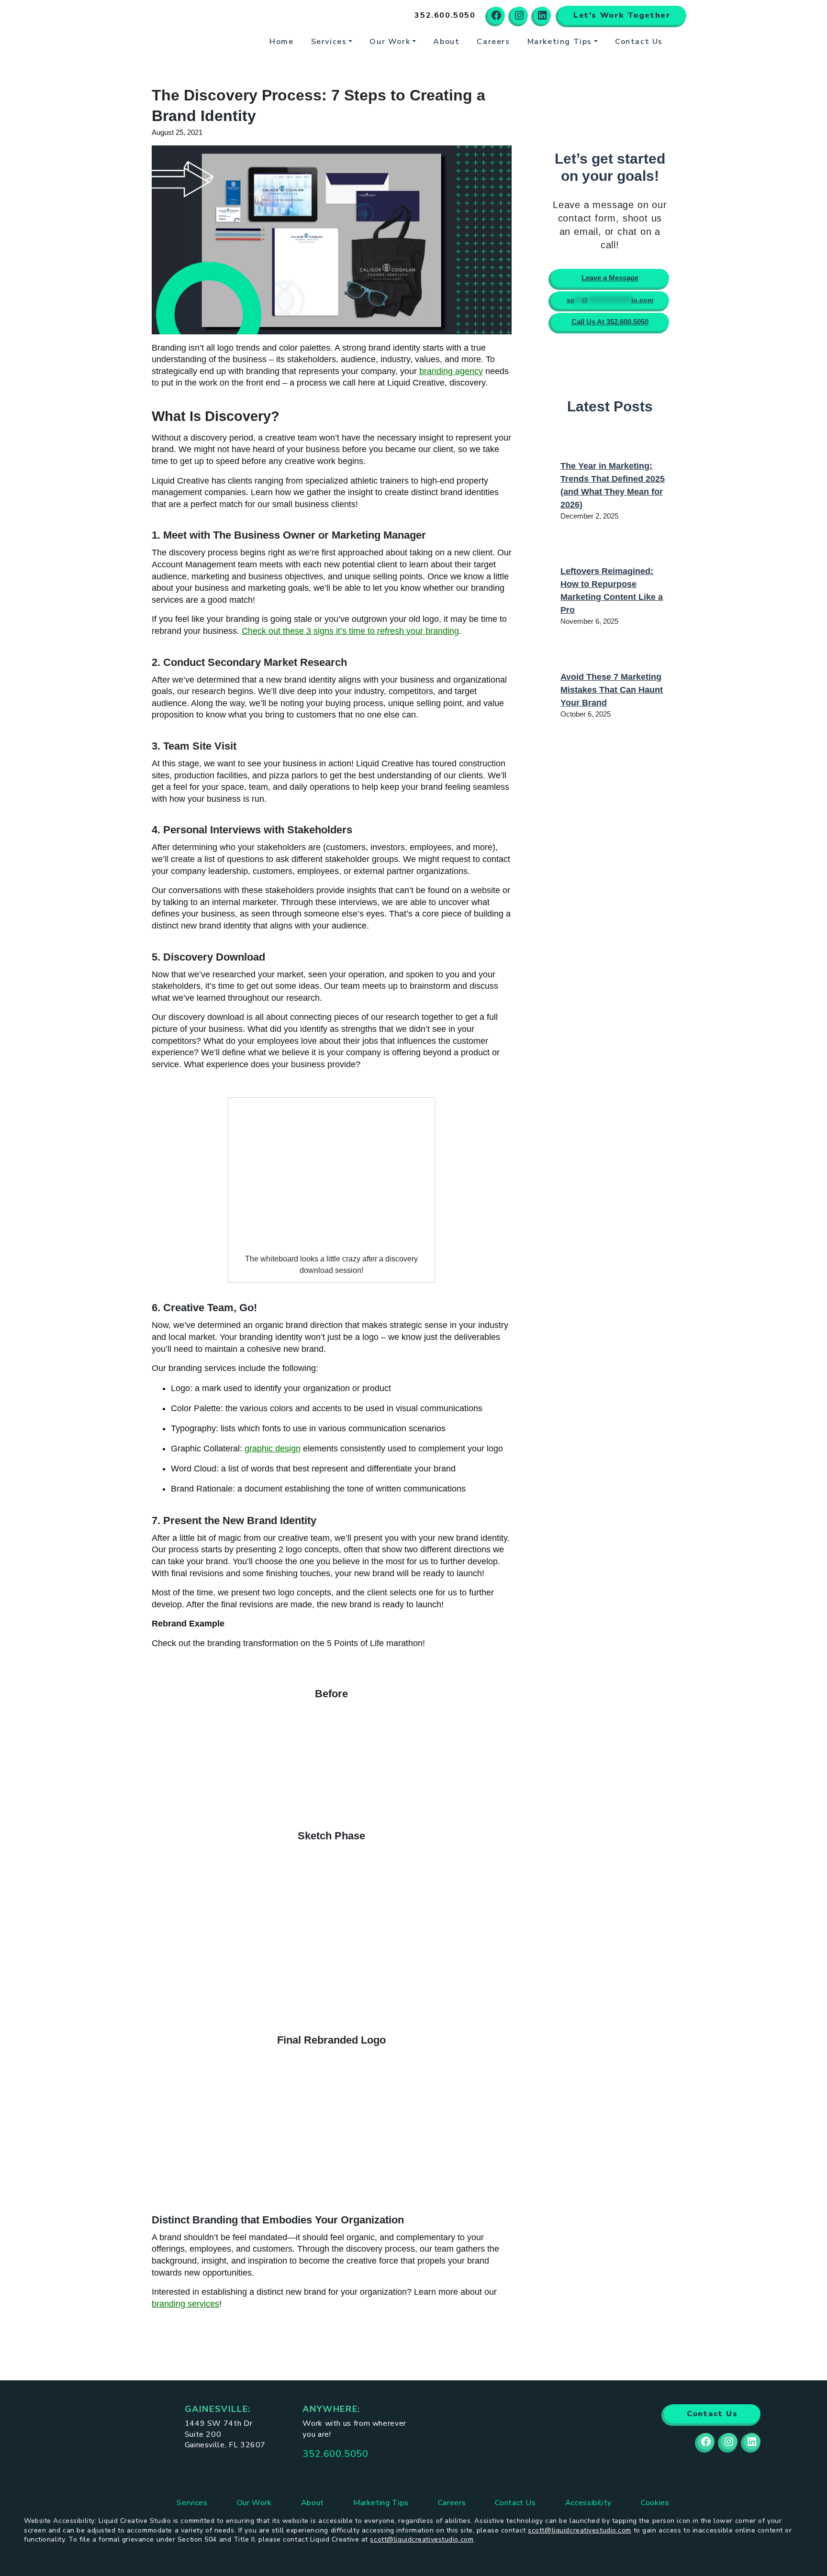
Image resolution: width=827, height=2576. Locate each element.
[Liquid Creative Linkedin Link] (542, 15)
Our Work (390, 42)
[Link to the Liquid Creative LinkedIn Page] (752, 2442)
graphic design (273, 1448)
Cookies (655, 2503)
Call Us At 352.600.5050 (610, 322)
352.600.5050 (335, 2454)
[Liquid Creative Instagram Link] (519, 15)
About (446, 42)
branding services (185, 2304)
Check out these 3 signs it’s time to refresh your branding (350, 631)
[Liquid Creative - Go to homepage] (184, 28)
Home (281, 42)
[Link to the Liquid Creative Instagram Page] (729, 2442)
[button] (445, 15)
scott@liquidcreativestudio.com (580, 2530)
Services (329, 42)
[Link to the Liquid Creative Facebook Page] (706, 2442)
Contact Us (639, 42)
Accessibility (588, 2503)
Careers (493, 42)
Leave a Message (610, 278)
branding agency (451, 371)
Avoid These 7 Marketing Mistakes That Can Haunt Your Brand (612, 690)
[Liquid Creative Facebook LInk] (496, 15)
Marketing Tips (560, 42)
